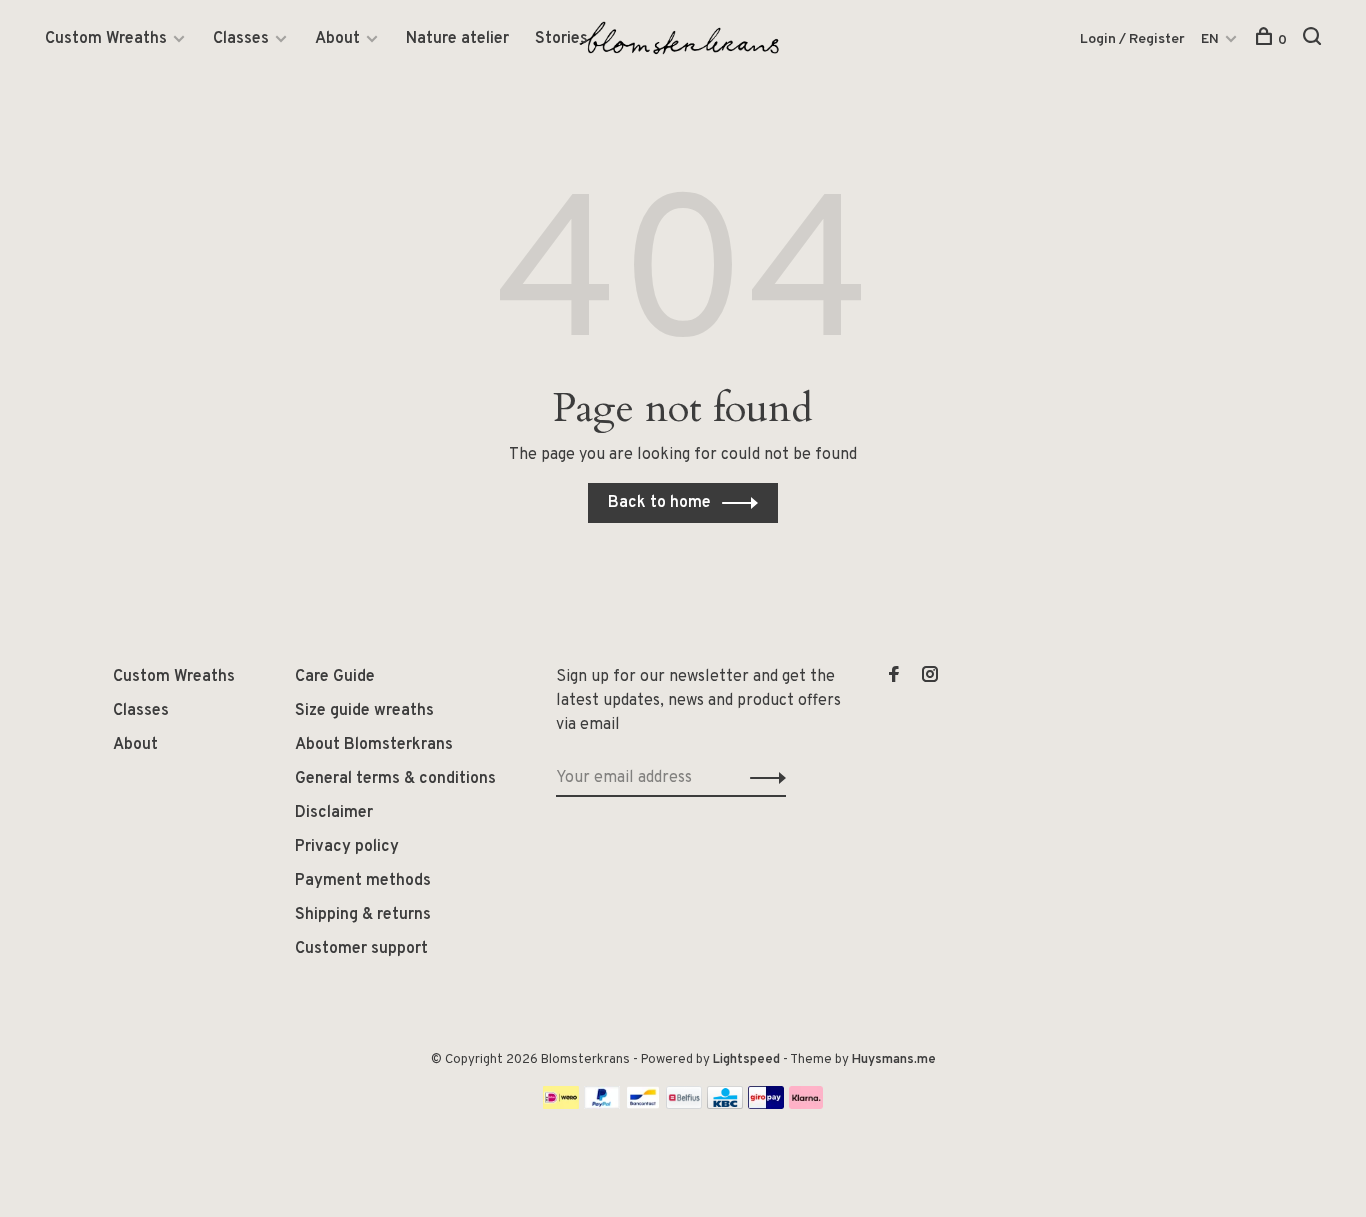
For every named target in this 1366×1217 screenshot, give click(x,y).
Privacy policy (347, 847)
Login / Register (1132, 39)
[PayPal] (602, 1105)
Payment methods (363, 881)
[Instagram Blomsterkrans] (930, 677)
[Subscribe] (762, 778)
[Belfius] (684, 1105)
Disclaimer (334, 813)
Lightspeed (746, 1060)
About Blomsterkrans (374, 745)
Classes (241, 39)
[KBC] (725, 1105)
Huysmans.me (894, 1060)
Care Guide (335, 677)
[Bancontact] (643, 1105)
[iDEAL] (561, 1105)
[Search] (1314, 40)
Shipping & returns (363, 915)
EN (1210, 39)
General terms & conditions (395, 779)
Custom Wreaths (106, 39)
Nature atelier (457, 39)
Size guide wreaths (364, 711)
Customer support (361, 949)
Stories (561, 39)
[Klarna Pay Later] (806, 1105)
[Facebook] (894, 677)
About (337, 39)
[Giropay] (766, 1105)
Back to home (659, 503)
